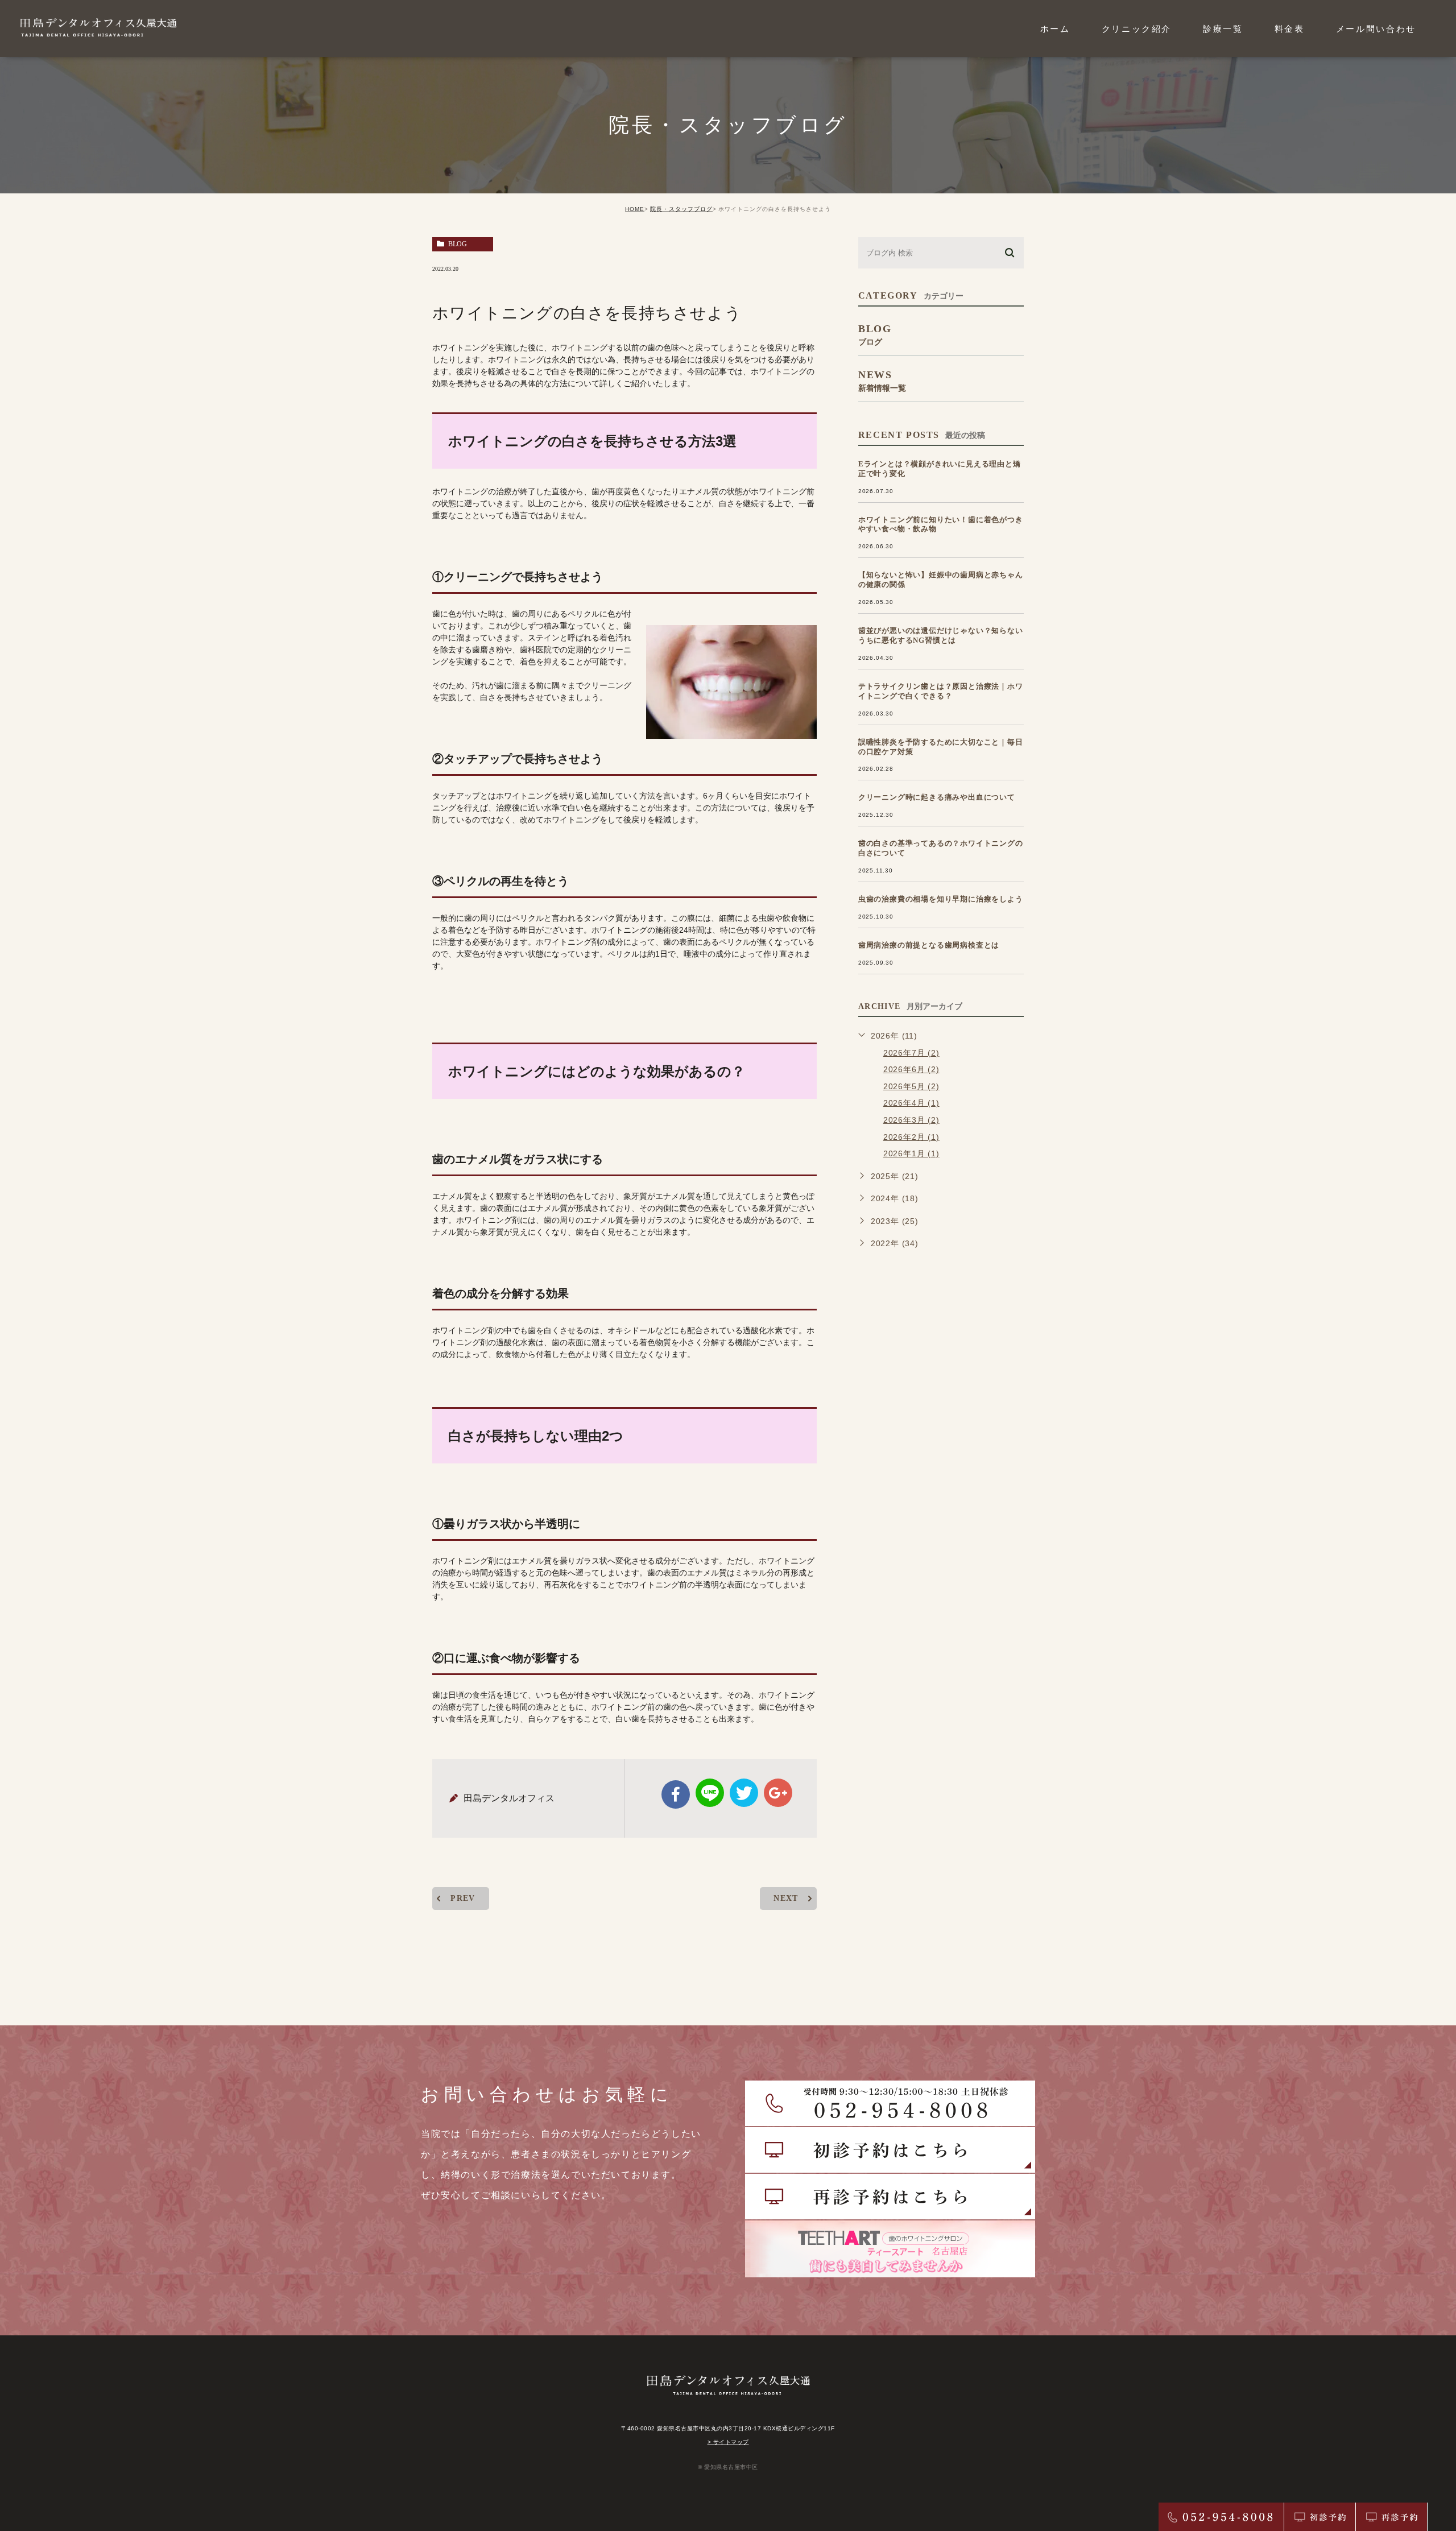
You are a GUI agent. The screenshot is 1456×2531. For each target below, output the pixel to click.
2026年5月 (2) (911, 1086)
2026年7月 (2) (911, 1053)
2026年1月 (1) (911, 1153)
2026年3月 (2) (911, 1120)
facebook (676, 1794)
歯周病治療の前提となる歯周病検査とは (929, 945)
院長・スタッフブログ (681, 209)
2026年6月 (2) (911, 1069)
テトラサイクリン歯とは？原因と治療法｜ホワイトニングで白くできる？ (941, 691)
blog (458, 244)
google (778, 1793)
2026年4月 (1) (911, 1103)
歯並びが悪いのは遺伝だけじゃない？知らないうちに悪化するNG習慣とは (941, 635)
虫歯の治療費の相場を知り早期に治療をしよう (941, 899)
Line (710, 1793)
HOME (635, 209)
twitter (744, 1793)
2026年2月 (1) (911, 1137)
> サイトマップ (728, 2442)
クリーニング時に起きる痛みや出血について (937, 797)
